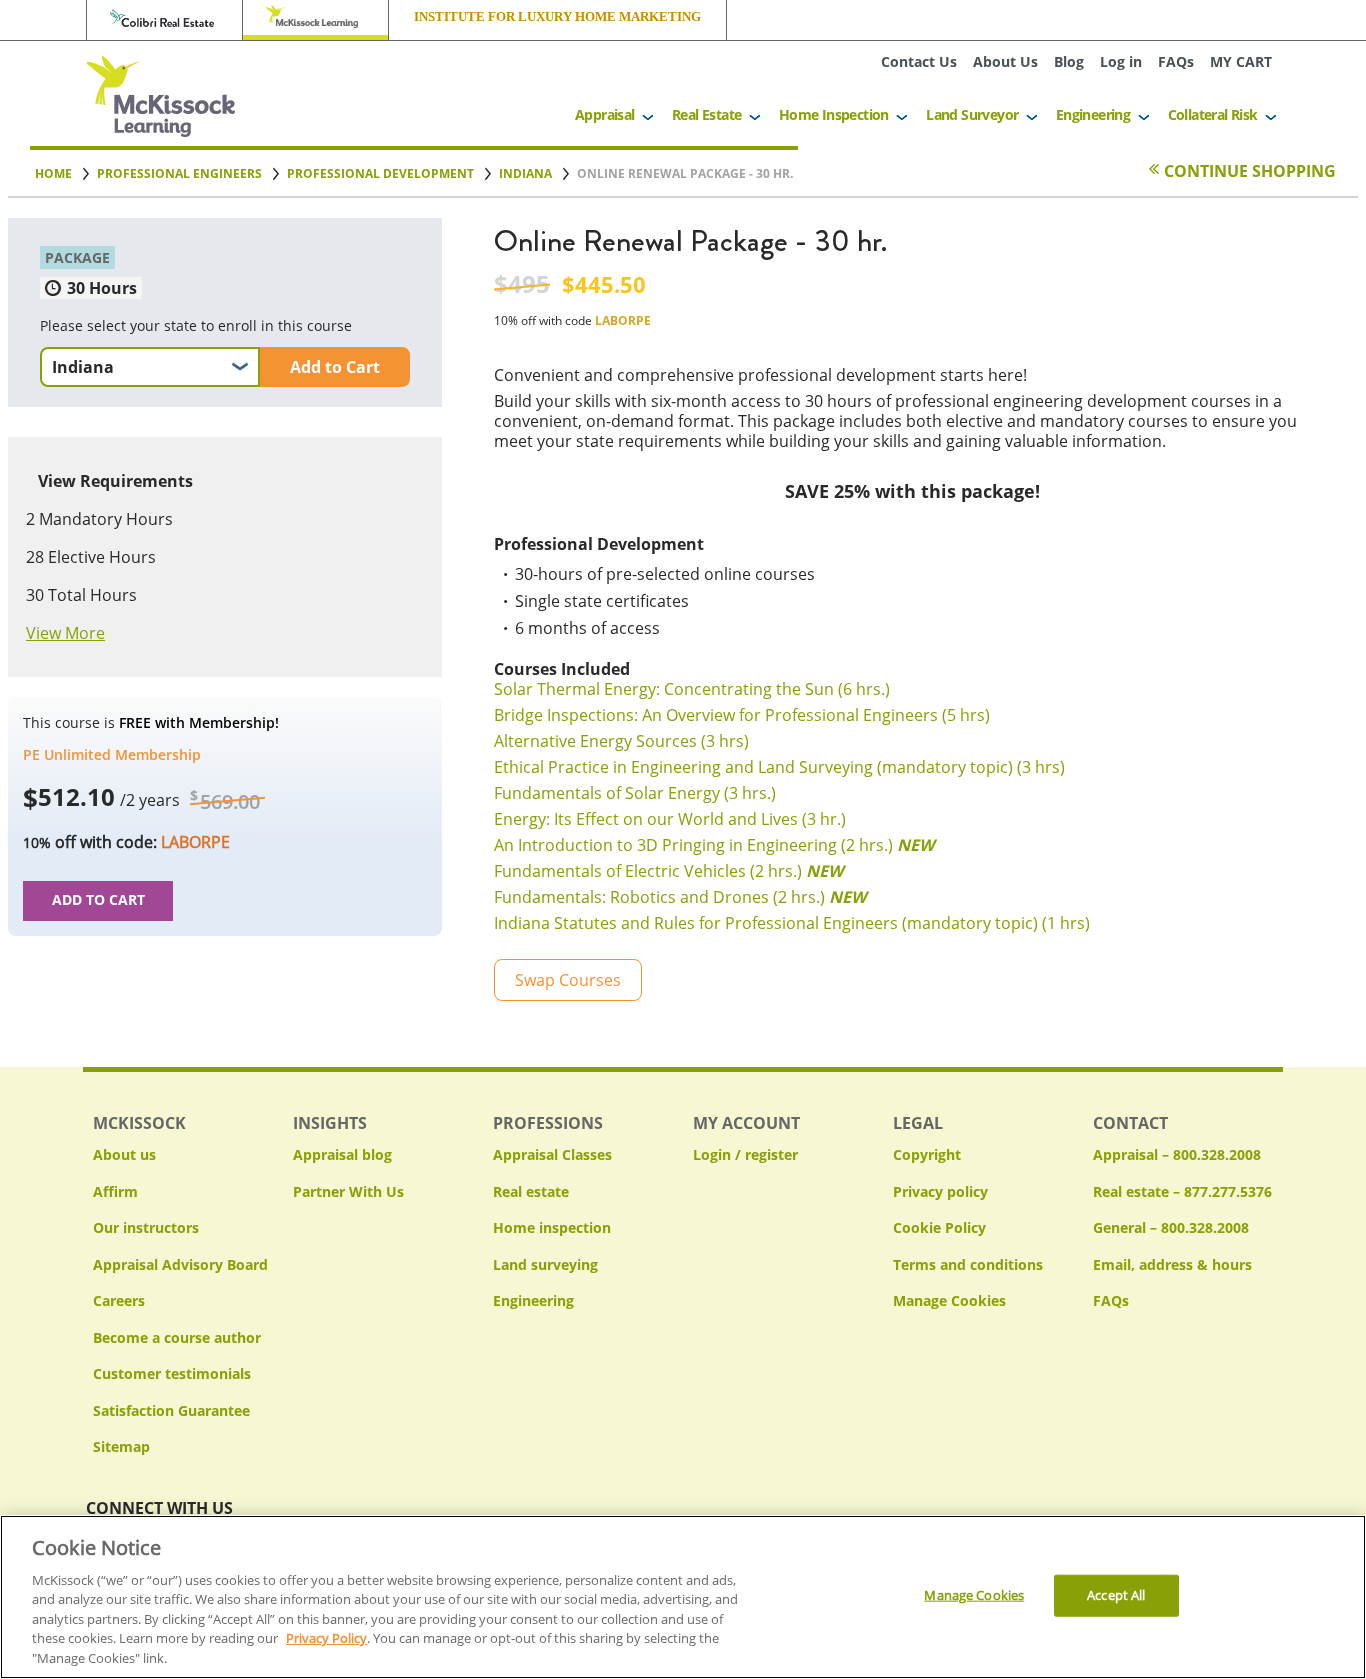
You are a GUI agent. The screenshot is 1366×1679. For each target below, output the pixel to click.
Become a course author (177, 1337)
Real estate (531, 1191)
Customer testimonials (172, 1373)
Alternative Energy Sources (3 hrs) (621, 741)
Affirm (115, 1191)
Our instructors (146, 1227)
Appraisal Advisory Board (180, 1264)
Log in (1121, 61)
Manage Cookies (949, 1301)
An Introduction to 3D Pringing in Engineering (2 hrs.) (714, 845)
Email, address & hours (1172, 1264)
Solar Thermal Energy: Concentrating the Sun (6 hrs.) (692, 689)
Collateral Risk (1213, 114)
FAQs (1176, 61)
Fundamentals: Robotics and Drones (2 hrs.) (680, 897)
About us (124, 1154)
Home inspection (552, 1227)
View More (65, 633)
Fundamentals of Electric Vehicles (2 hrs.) (668, 871)
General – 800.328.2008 (1171, 1227)
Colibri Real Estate (164, 20)
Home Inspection (834, 114)
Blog (1069, 61)
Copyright (927, 1154)
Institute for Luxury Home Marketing (557, 17)
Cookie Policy (939, 1227)
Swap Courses (568, 980)
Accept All (1116, 1595)
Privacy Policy (326, 1639)
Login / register (745, 1154)
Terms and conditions (968, 1264)
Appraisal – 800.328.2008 (1177, 1154)
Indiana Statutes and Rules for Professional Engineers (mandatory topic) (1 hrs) (792, 923)
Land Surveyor (972, 114)
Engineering (1093, 114)
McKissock (315, 20)
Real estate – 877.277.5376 (1182, 1191)
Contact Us (919, 61)
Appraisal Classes (552, 1154)
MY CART (1241, 61)
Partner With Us (348, 1191)
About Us (1005, 61)
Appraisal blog (342, 1154)
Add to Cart (335, 367)
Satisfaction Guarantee (171, 1410)
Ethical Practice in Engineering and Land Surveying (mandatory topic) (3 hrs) (779, 767)
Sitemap (121, 1446)
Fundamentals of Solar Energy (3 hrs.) (635, 793)
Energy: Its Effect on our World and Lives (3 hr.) (670, 819)
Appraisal (605, 114)
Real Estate (706, 114)
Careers (119, 1300)
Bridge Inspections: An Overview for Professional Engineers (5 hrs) (742, 715)
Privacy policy (940, 1191)
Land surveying (545, 1264)
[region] (683, 1597)
